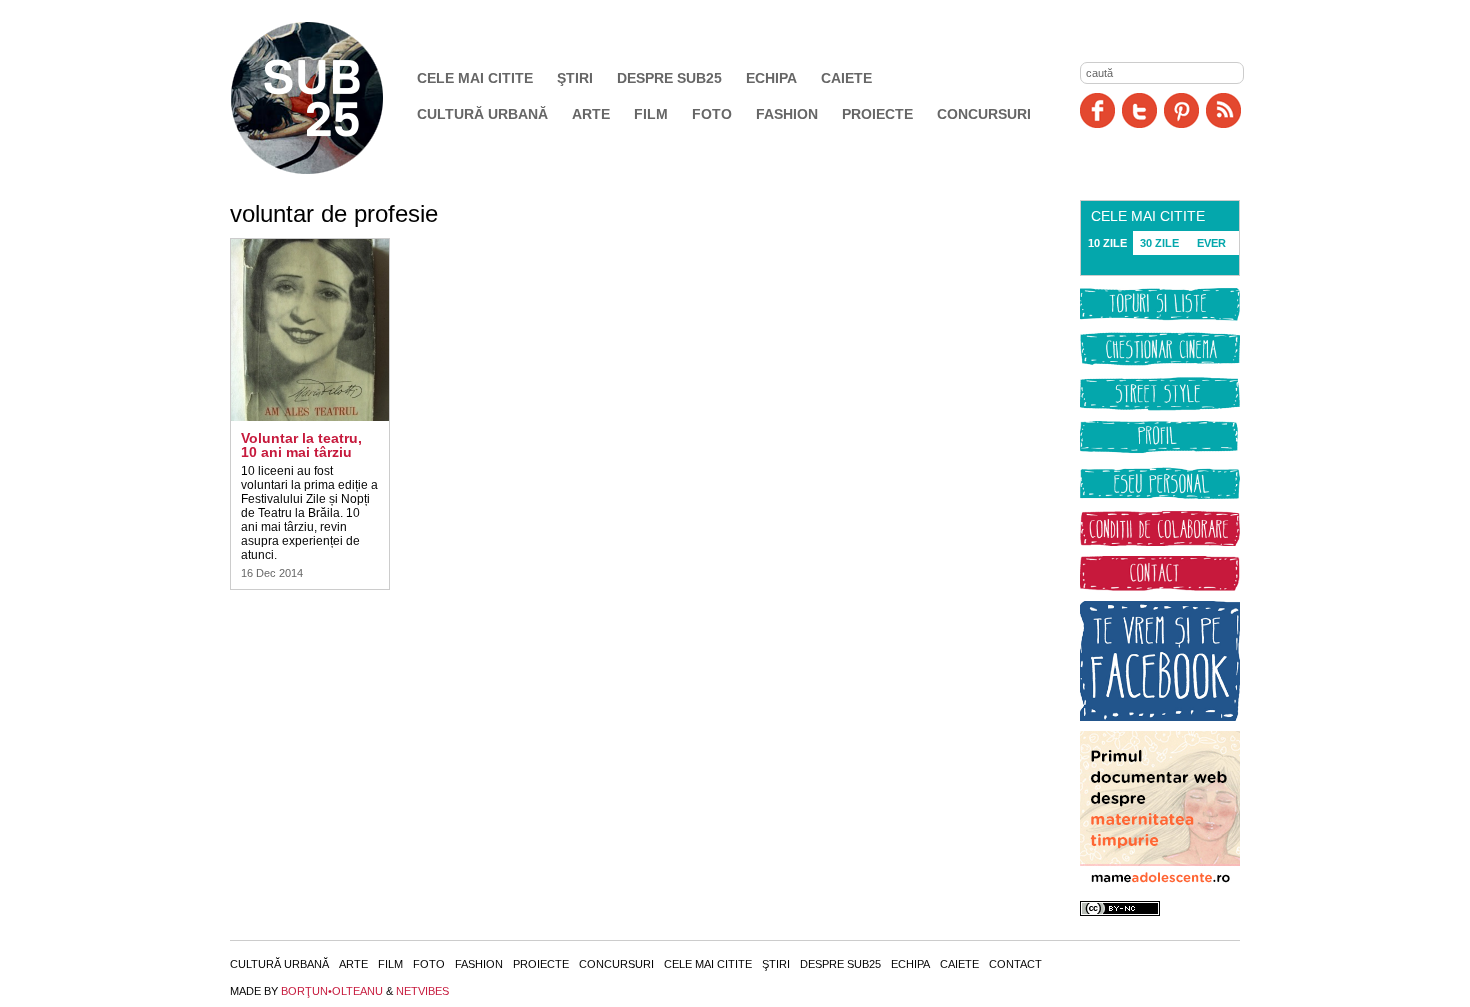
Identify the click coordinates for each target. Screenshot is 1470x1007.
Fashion (787, 114)
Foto (712, 114)
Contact (1015, 964)
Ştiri (575, 78)
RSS (1223, 110)
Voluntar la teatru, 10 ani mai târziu (301, 445)
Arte (591, 114)
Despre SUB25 (669, 78)
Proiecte (877, 114)
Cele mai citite (475, 78)
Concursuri (984, 114)
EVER (1211, 243)
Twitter (1139, 110)
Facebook (1097, 110)
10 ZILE (1107, 243)
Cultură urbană (482, 114)
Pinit (1181, 110)
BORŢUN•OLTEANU (332, 991)
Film (651, 114)
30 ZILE (1159, 243)
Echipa (771, 78)
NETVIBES (422, 991)
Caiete (846, 78)
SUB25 (330, 98)
